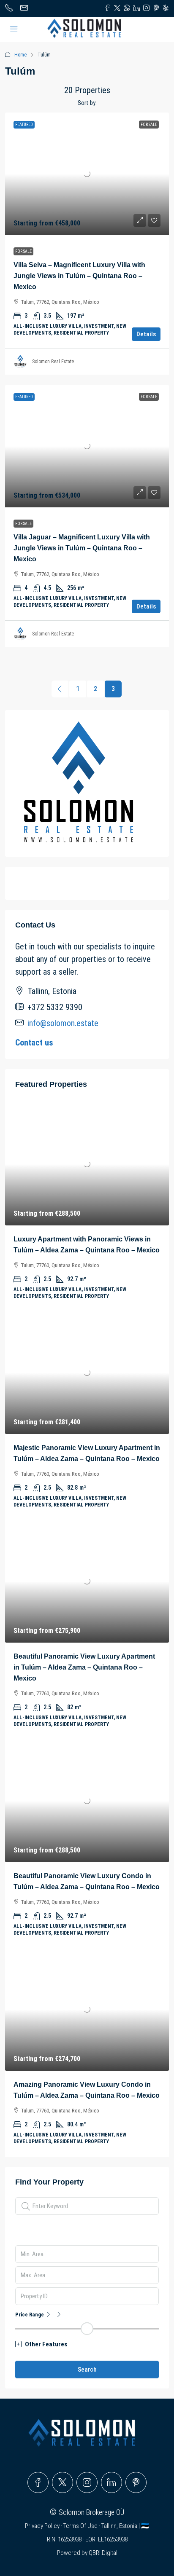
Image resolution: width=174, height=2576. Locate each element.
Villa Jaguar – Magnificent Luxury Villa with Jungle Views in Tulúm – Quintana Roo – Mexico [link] (82, 548)
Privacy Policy (43, 2526)
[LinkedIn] (111, 2482)
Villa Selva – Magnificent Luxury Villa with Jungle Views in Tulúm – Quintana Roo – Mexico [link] (79, 276)
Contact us (34, 1043)
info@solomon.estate (63, 1023)
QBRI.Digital (103, 2553)
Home (20, 55)
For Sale (23, 251)
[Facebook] (38, 2482)
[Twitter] (63, 2482)
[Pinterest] (136, 2482)
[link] (87, 174)
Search (87, 2370)
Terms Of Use (81, 2526)
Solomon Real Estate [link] (53, 362)
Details (146, 334)
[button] (87, 2344)
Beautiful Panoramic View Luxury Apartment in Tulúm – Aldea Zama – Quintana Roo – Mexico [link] (84, 1667)
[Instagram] (87, 2482)
